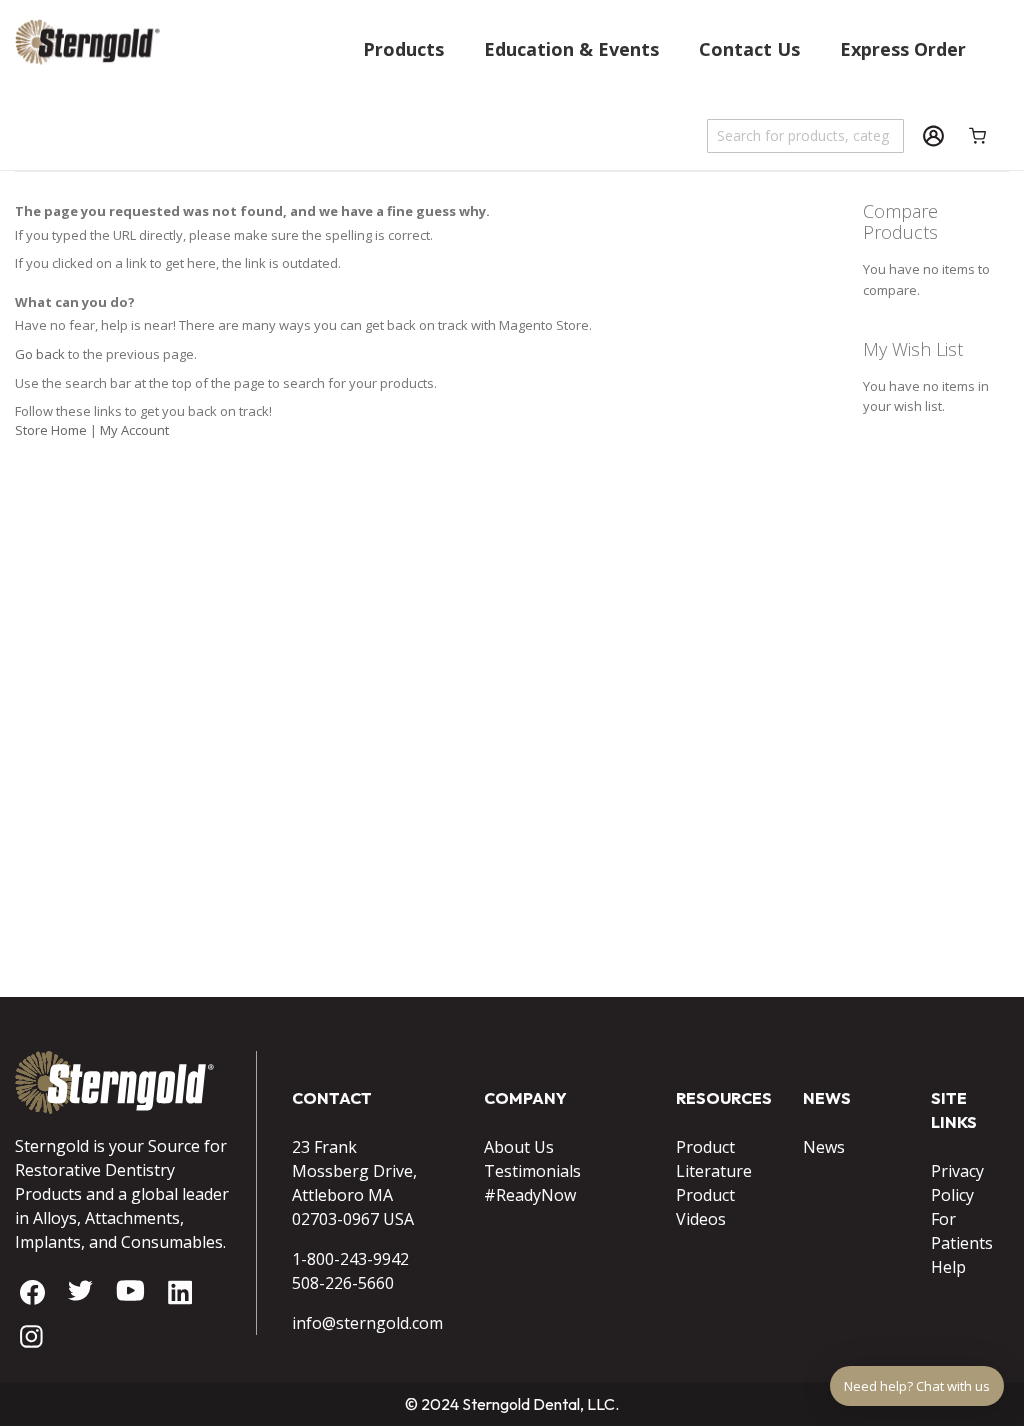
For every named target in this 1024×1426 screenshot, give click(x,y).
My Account (134, 430)
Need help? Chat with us (917, 1386)
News (824, 1147)
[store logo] (87, 89)
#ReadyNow (530, 1195)
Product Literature (714, 1159)
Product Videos (705, 1207)
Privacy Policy (957, 1183)
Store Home (51, 430)
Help (948, 1267)
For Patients (962, 1231)
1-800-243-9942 (350, 1259)
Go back (40, 354)
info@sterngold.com (363, 1323)
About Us (519, 1147)
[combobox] (806, 136)
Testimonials (532, 1171)
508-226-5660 (343, 1283)
